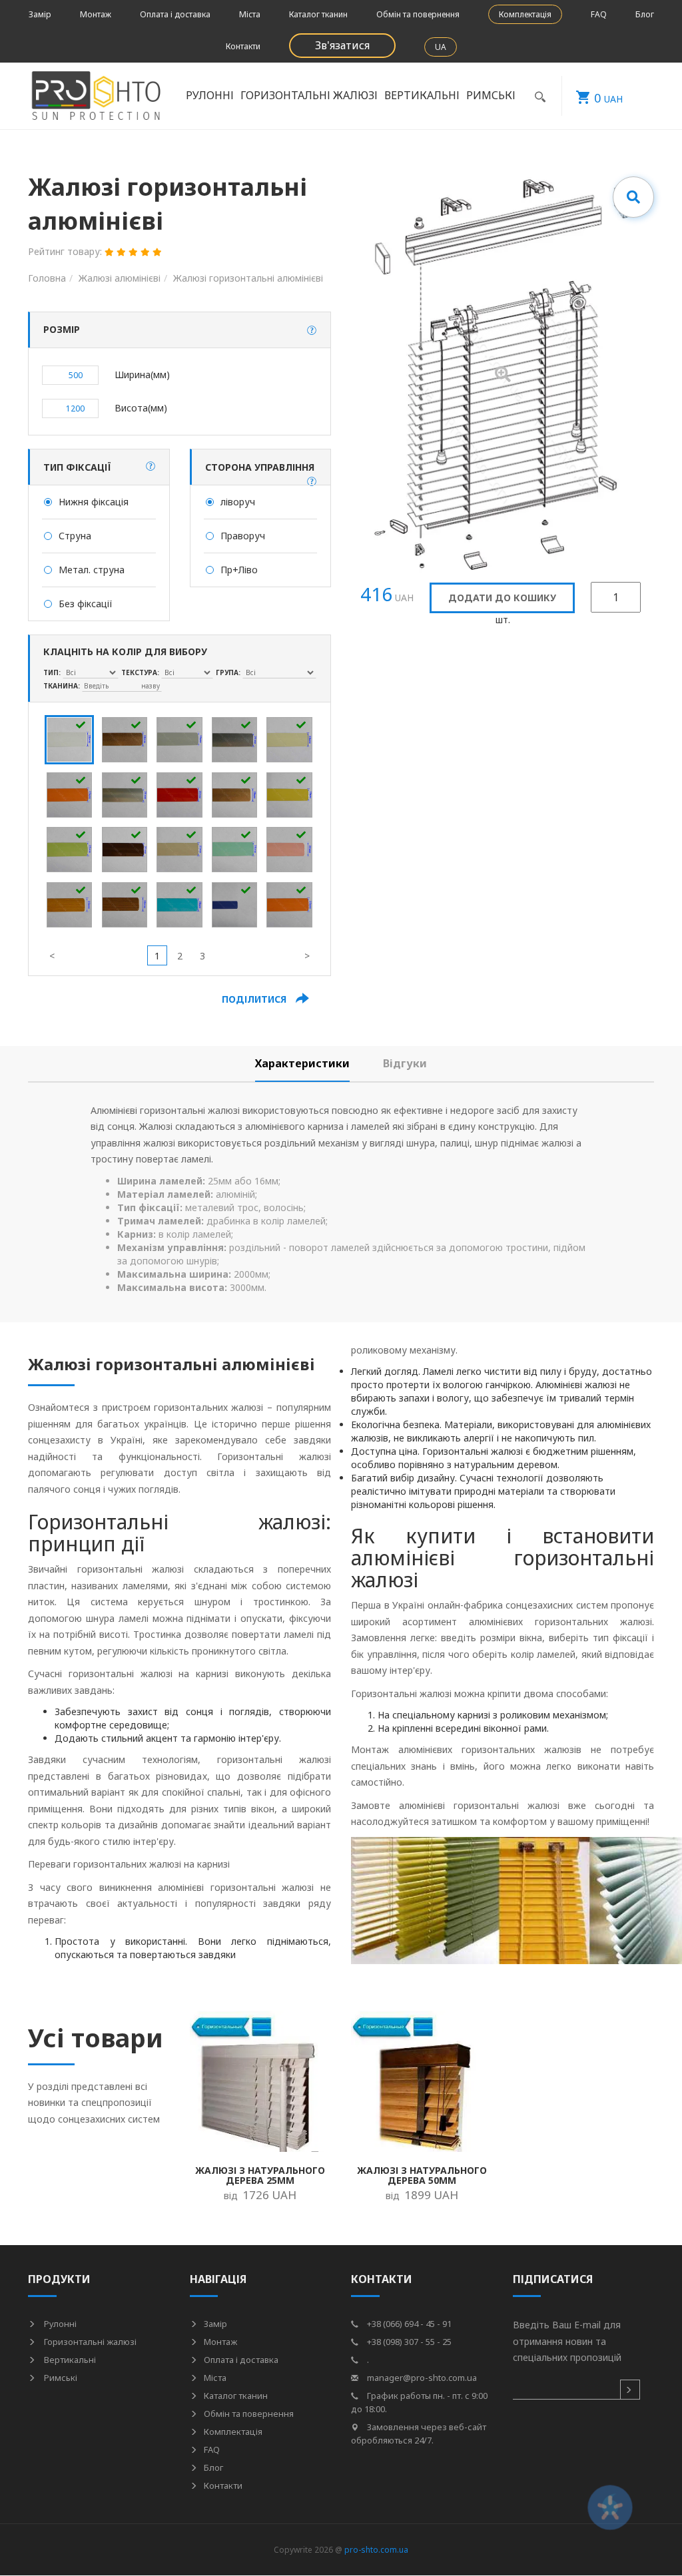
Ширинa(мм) (142, 375)
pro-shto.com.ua (376, 2550)
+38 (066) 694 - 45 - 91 (408, 2324)
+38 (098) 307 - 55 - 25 (408, 2342)
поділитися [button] (255, 999)
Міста (250, 14)
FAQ (599, 14)
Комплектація (525, 14)
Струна (75, 536)
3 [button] (202, 956)
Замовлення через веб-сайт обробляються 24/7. (419, 2434)
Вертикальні (69, 2360)
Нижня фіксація (94, 502)
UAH (608, 98)
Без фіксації (86, 604)
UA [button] (441, 47)
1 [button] (157, 956)
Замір (40, 14)
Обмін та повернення (418, 14)
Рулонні (59, 2324)
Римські (60, 2378)
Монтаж (96, 14)
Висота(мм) (141, 408)
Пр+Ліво (239, 570)
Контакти (243, 46)
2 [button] (180, 956)
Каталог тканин (318, 14)
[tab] (302, 1064)
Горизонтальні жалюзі (89, 2342)
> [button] (307, 956)
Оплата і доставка (175, 14)
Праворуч (243, 536)
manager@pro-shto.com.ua (421, 2378)
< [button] (52, 956)
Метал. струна (92, 570)
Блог (645, 14)
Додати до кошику (502, 598)
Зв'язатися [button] (342, 45)
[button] (312, 330)
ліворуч (238, 502)
